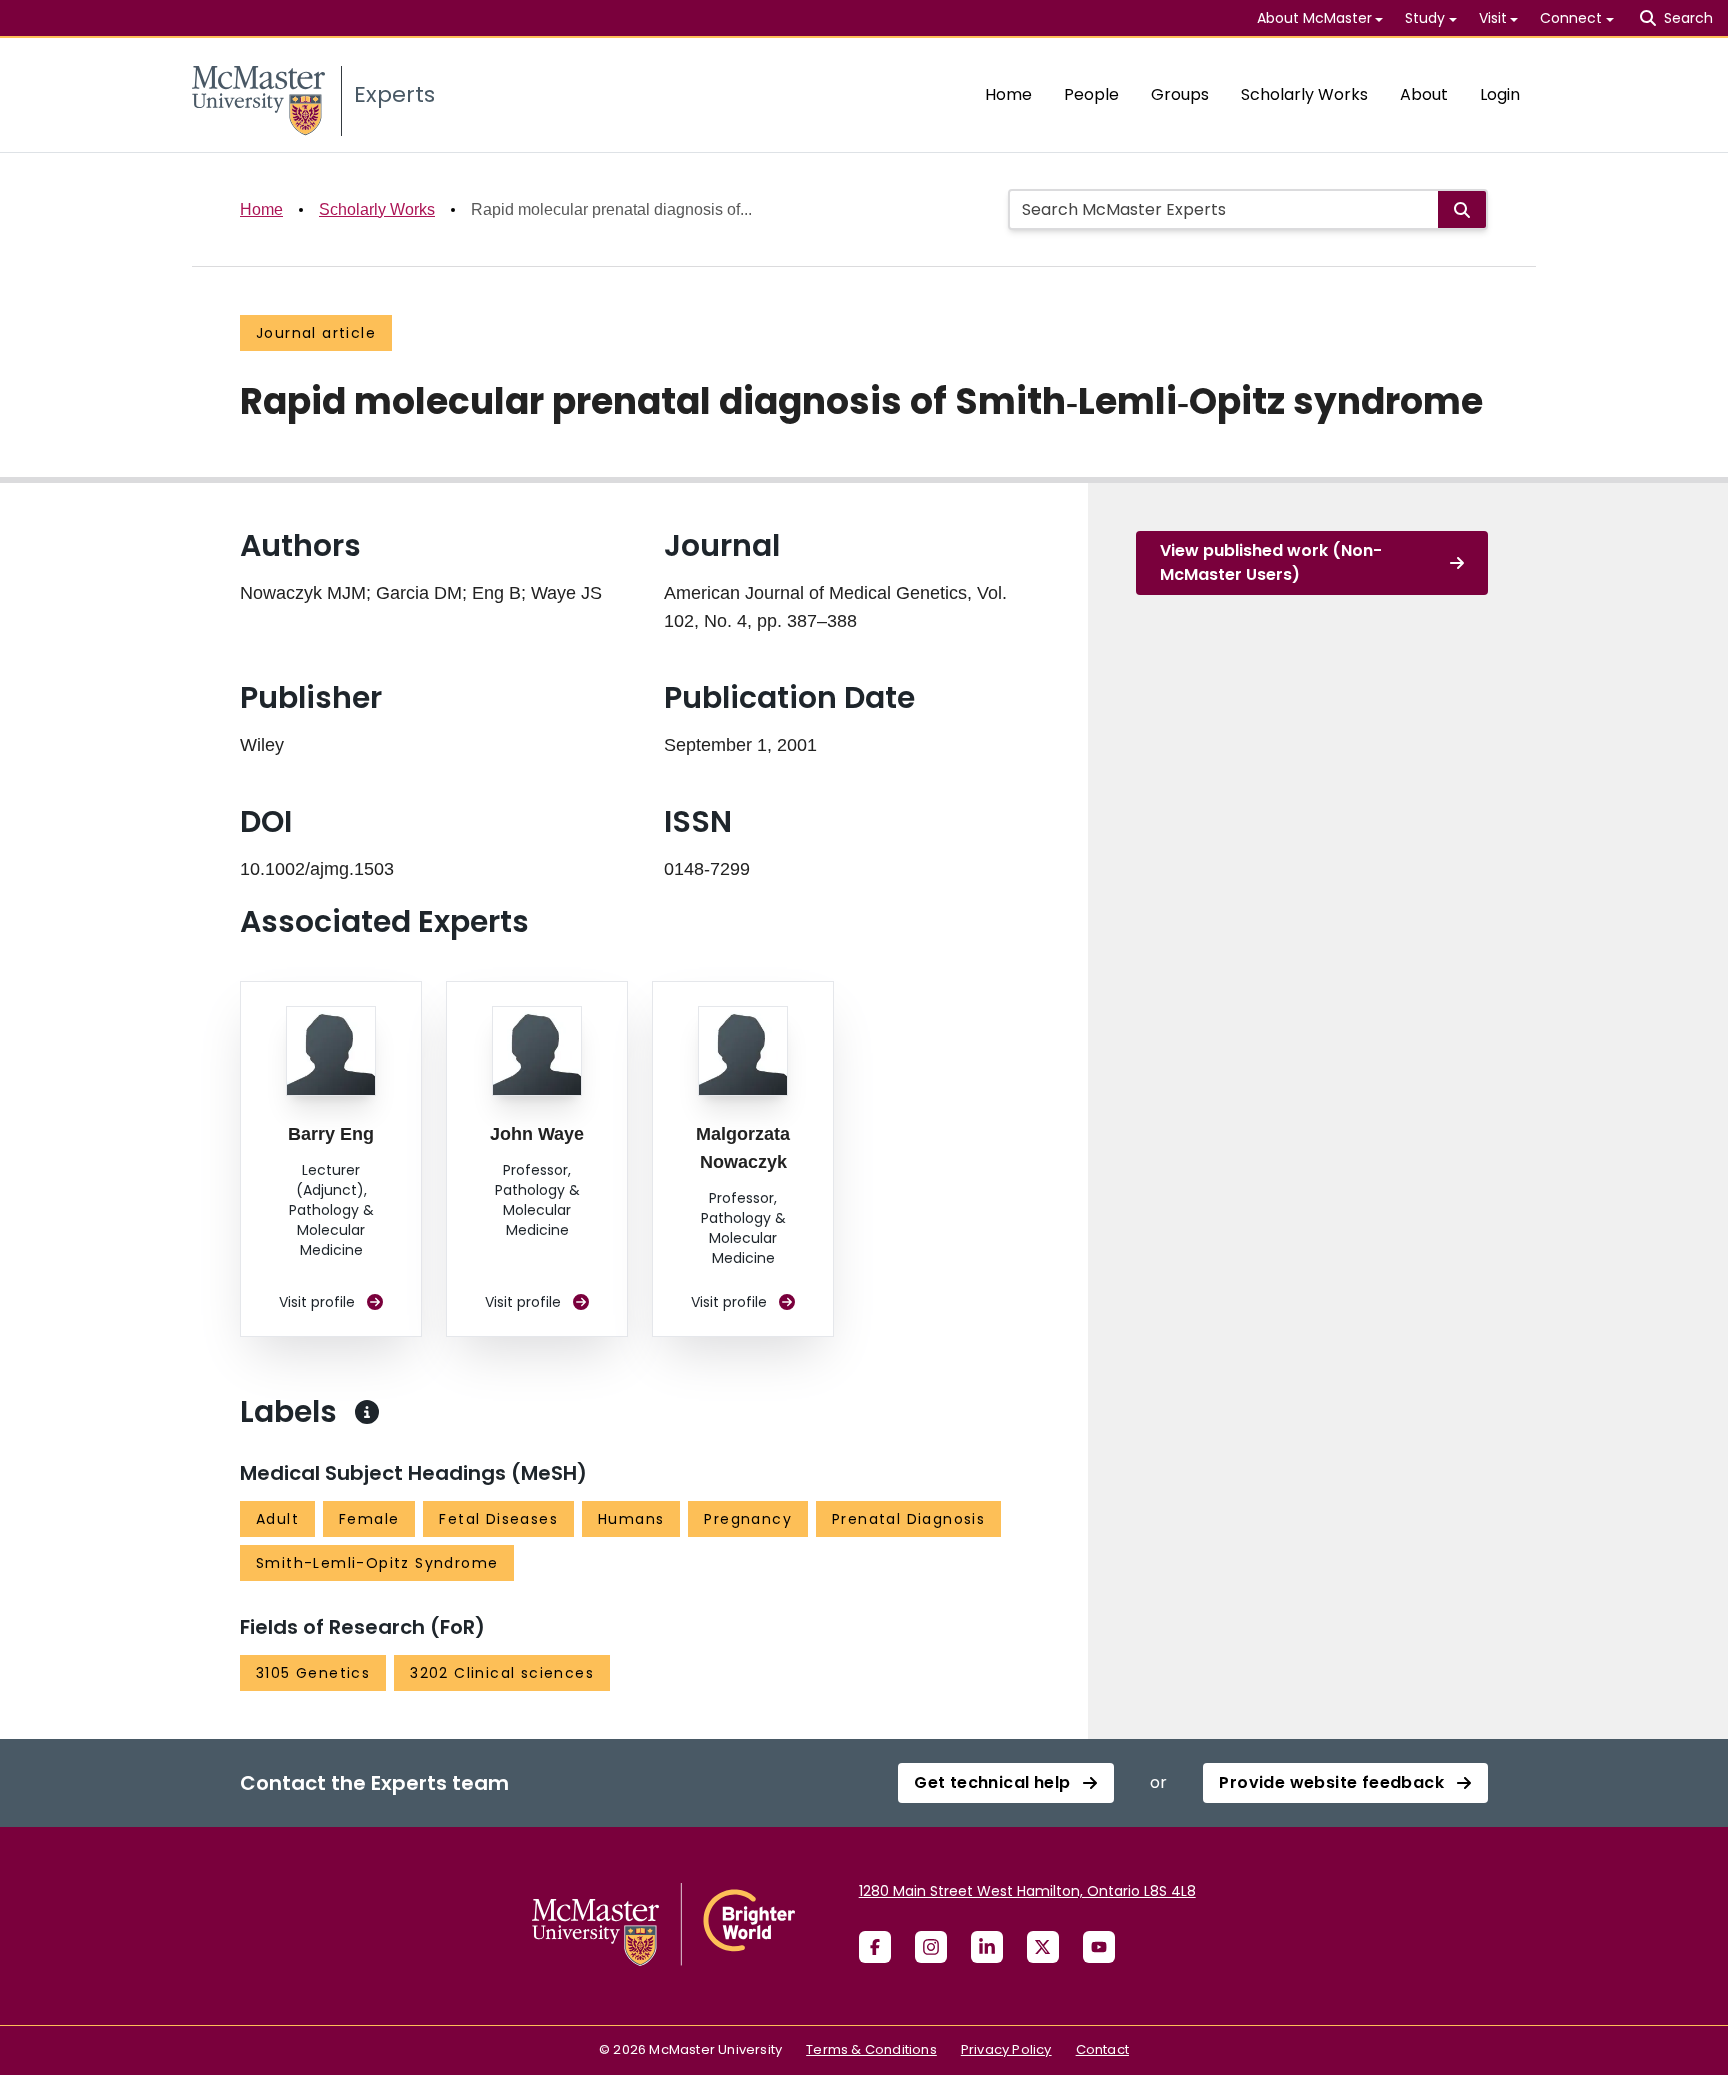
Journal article (316, 333)
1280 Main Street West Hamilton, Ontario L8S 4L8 (1027, 1891)
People (1091, 94)
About (1424, 94)
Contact (1102, 2049)
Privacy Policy (1006, 2049)
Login (1500, 94)
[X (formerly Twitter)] (1043, 1947)
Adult (277, 1519)
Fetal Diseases (498, 1519)
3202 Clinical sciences (502, 1673)
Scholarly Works (1304, 94)
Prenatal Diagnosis (908, 1519)
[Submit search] (1462, 209)
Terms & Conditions (871, 2049)
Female (369, 1519)
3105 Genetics (313, 1673)
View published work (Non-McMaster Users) (1271, 562)
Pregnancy (748, 1519)
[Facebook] (875, 1947)
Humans (631, 1519)
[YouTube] (1099, 1947)
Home (1008, 94)
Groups (1180, 94)
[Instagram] (931, 1947)
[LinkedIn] (987, 1947)
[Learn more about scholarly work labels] (367, 1412)
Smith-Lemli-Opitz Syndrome (377, 1563)
